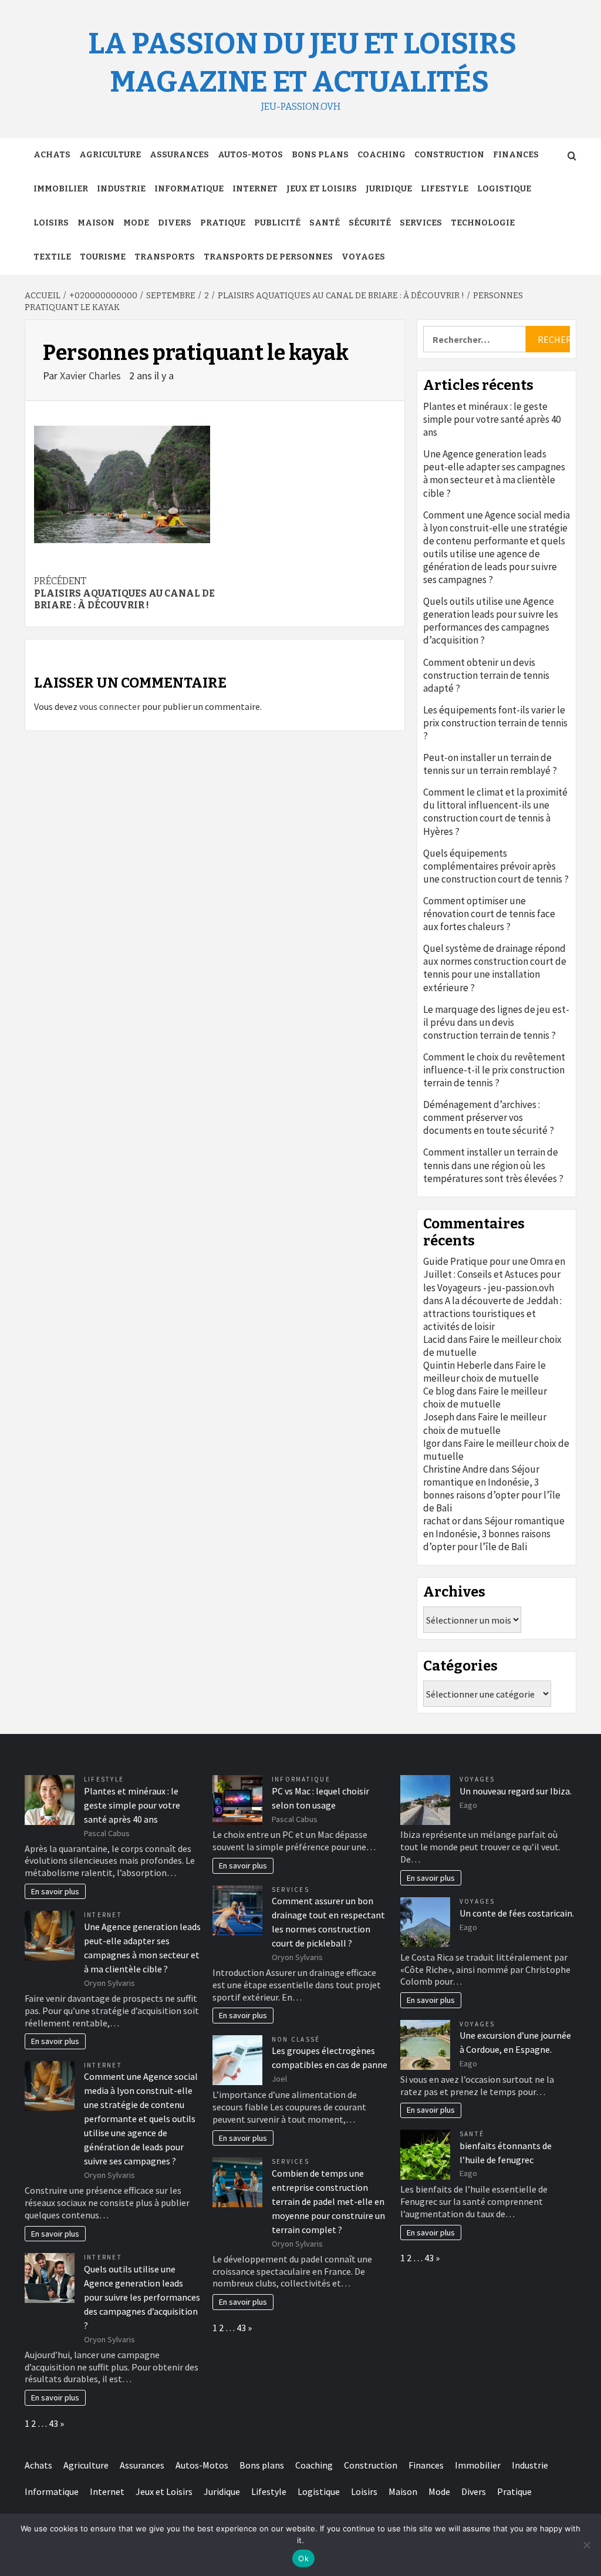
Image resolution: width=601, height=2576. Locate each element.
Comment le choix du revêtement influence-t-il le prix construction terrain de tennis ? (494, 1070)
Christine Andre (455, 1469)
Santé (325, 223)
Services (421, 223)
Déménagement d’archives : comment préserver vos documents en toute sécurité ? (489, 1117)
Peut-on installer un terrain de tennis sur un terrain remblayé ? (490, 764)
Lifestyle (445, 189)
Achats (52, 155)
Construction (449, 155)
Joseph (439, 1417)
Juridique (389, 189)
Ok (303, 2558)
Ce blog (439, 1391)
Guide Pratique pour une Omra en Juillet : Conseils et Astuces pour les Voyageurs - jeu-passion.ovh (494, 1274)
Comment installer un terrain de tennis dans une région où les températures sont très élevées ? (493, 1165)
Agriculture (110, 155)
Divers (175, 223)
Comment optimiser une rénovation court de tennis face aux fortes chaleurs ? (489, 914)
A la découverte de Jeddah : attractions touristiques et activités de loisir (492, 1314)
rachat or (442, 1521)
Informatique (189, 189)
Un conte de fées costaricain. (517, 1913)
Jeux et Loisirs (322, 189)
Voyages (363, 257)
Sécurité (370, 223)
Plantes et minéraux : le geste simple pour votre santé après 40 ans (492, 419)
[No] (586, 2545)
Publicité (277, 223)
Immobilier (61, 189)
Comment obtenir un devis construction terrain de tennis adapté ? (486, 675)
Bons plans (320, 155)
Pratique (223, 223)
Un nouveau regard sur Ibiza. (516, 1791)
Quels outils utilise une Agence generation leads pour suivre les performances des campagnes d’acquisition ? (491, 621)
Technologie (483, 223)
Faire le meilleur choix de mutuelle (484, 1372)
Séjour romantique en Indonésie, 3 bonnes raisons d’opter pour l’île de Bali (492, 1489)
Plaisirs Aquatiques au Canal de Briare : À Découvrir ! (124, 593)
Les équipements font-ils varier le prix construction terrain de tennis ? (495, 723)
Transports (165, 257)
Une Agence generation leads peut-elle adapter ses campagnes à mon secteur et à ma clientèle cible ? (494, 473)
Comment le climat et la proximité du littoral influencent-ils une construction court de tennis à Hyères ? (495, 811)
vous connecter (110, 706)
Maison (96, 223)
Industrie (121, 189)
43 (53, 2423)
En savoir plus (55, 1891)
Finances (516, 155)
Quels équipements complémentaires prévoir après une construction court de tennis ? (496, 866)
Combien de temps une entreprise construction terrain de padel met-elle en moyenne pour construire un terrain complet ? (328, 2201)
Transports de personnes (268, 257)
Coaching (381, 155)
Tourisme (103, 257)
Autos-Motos (250, 155)
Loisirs (51, 223)
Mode (136, 223)
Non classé (296, 2039)
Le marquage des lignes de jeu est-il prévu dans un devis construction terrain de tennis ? (496, 1022)
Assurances (179, 155)
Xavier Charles (92, 376)
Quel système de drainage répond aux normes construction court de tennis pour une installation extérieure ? (495, 968)
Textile (52, 257)
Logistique (504, 189)
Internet (255, 189)
